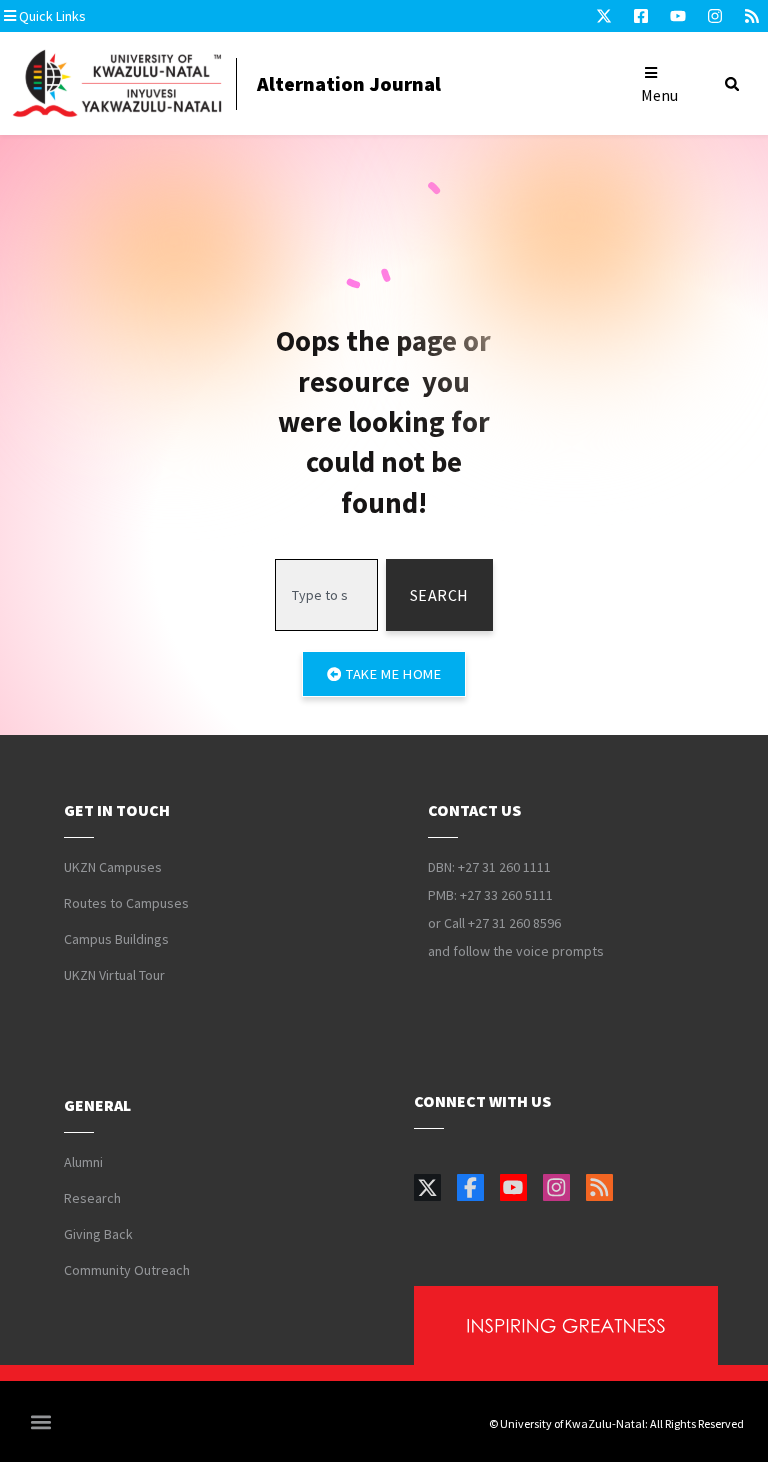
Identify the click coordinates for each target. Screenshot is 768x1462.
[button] (125, 16)
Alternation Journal (349, 83)
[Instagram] (715, 16)
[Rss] (752, 16)
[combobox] (326, 595)
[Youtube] (678, 16)
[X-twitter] (604, 16)
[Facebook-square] (641, 16)
